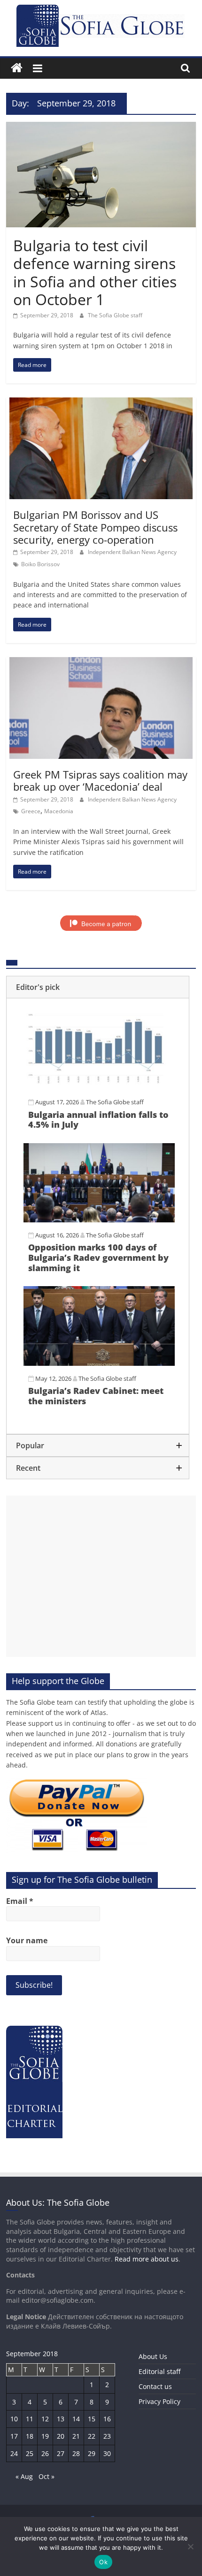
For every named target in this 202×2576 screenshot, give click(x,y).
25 (30, 2453)
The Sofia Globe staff (115, 315)
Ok (103, 2562)
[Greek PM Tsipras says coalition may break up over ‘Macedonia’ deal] (101, 663)
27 (61, 2453)
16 (107, 2419)
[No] (190, 2546)
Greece (31, 811)
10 (14, 2419)
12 (45, 2419)
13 (61, 2419)
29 (92, 2453)
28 (76, 2453)
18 (30, 2436)
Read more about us (147, 2259)
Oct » (47, 2476)
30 (107, 2453)
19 (45, 2436)
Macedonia (59, 811)
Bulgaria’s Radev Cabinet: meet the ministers (96, 1396)
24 (14, 2453)
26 (45, 2453)
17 (14, 2436)
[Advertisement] (101, 1576)
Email (20, 1901)
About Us (153, 2356)
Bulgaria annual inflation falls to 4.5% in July (98, 1120)
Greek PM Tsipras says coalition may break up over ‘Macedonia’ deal (100, 780)
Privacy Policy (159, 2401)
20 (61, 2436)
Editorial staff (159, 2371)
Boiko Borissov (40, 564)
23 (107, 2436)
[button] (98, 987)
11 (30, 2419)
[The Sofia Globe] (17, 68)
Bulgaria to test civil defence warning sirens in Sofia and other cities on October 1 (95, 272)
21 (76, 2436)
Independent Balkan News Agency (132, 552)
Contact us (155, 2386)
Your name (27, 1940)
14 (76, 2419)
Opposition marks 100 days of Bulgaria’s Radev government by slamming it (98, 1257)
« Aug (24, 2476)
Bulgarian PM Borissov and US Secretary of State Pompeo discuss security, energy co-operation (95, 527)
